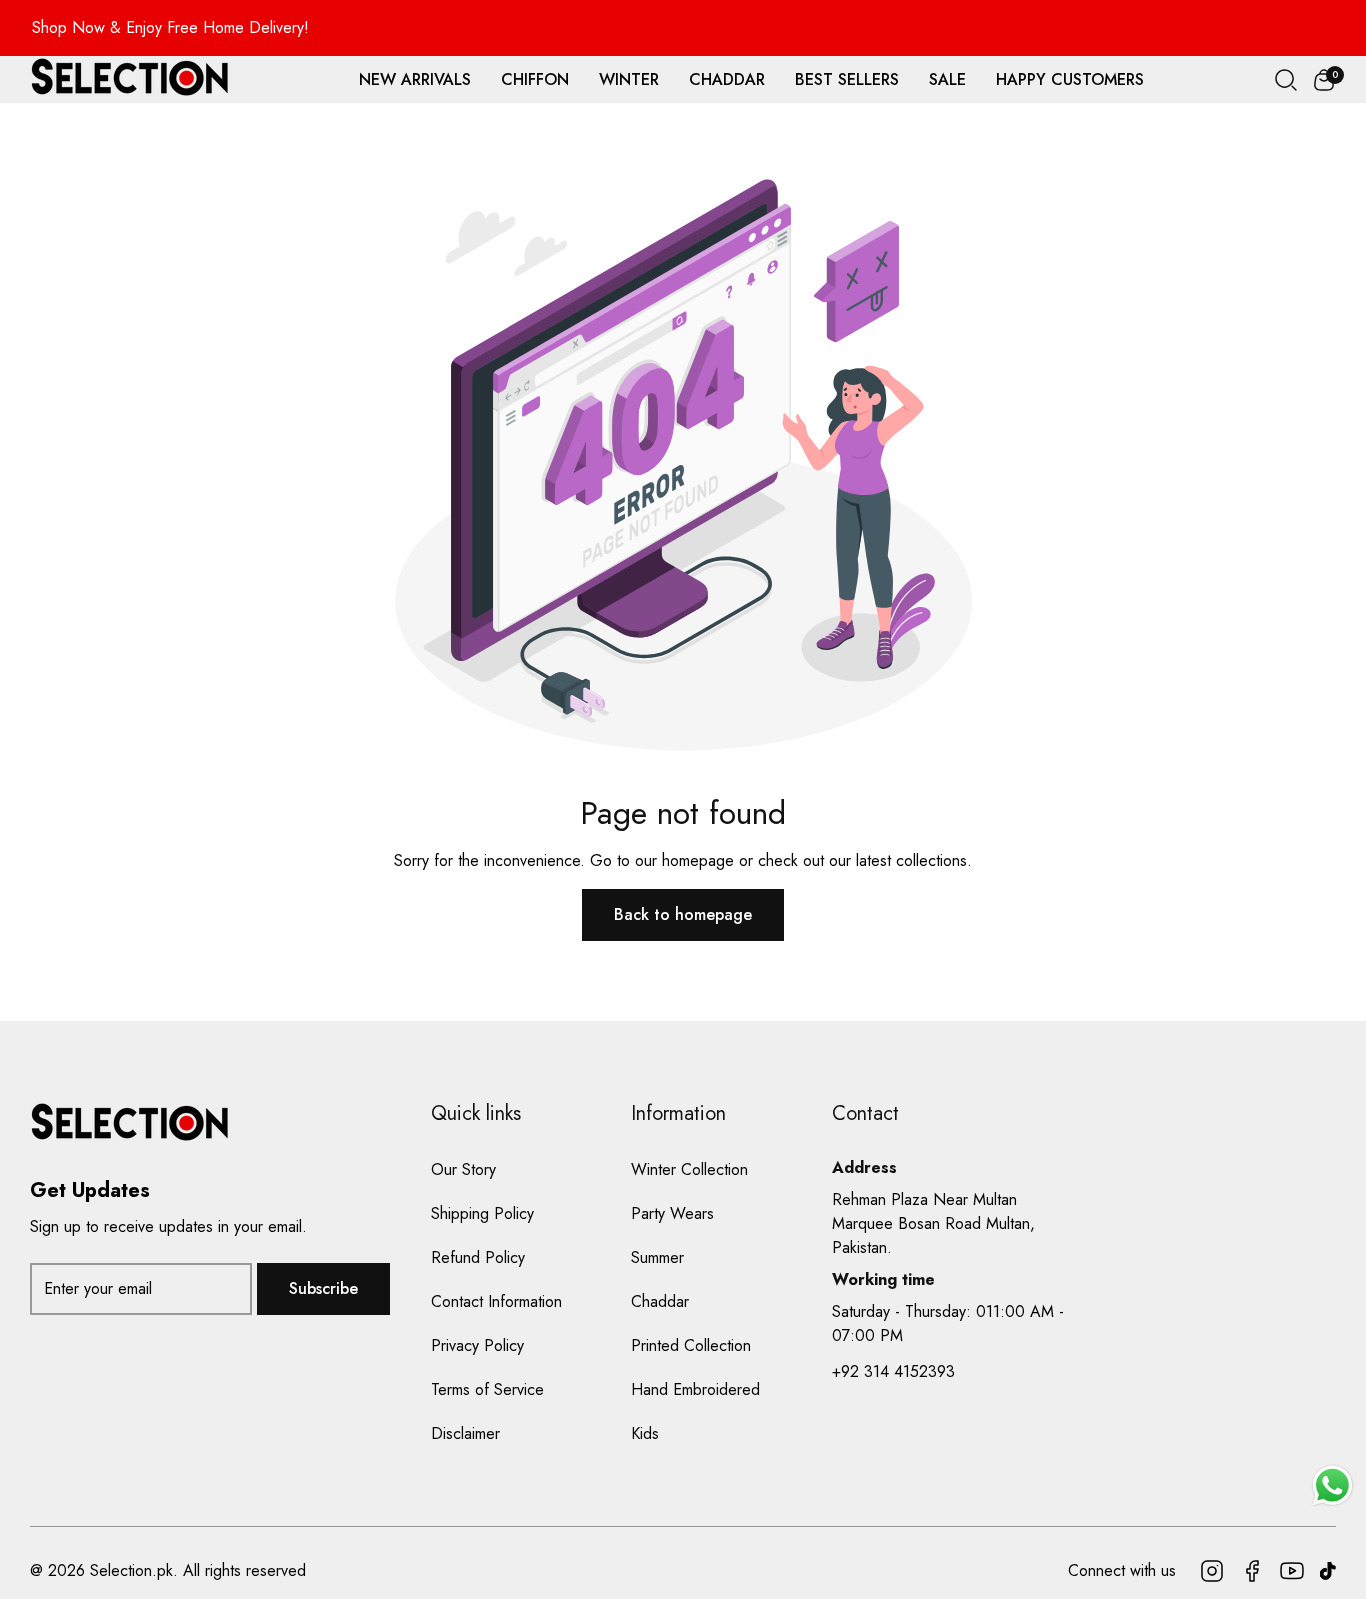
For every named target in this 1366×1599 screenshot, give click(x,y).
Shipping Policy (482, 1213)
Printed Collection (691, 1345)
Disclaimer (465, 1433)
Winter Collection (689, 1169)
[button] (1324, 80)
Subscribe (323, 1288)
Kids (645, 1433)
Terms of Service (487, 1389)
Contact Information (496, 1301)
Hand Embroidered (695, 1389)
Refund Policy (478, 1257)
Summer (657, 1257)
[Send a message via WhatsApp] (1332, 1485)
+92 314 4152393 (893, 1371)
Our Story (463, 1169)
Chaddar (660, 1301)
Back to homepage (683, 914)
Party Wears (672, 1213)
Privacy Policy (477, 1345)
